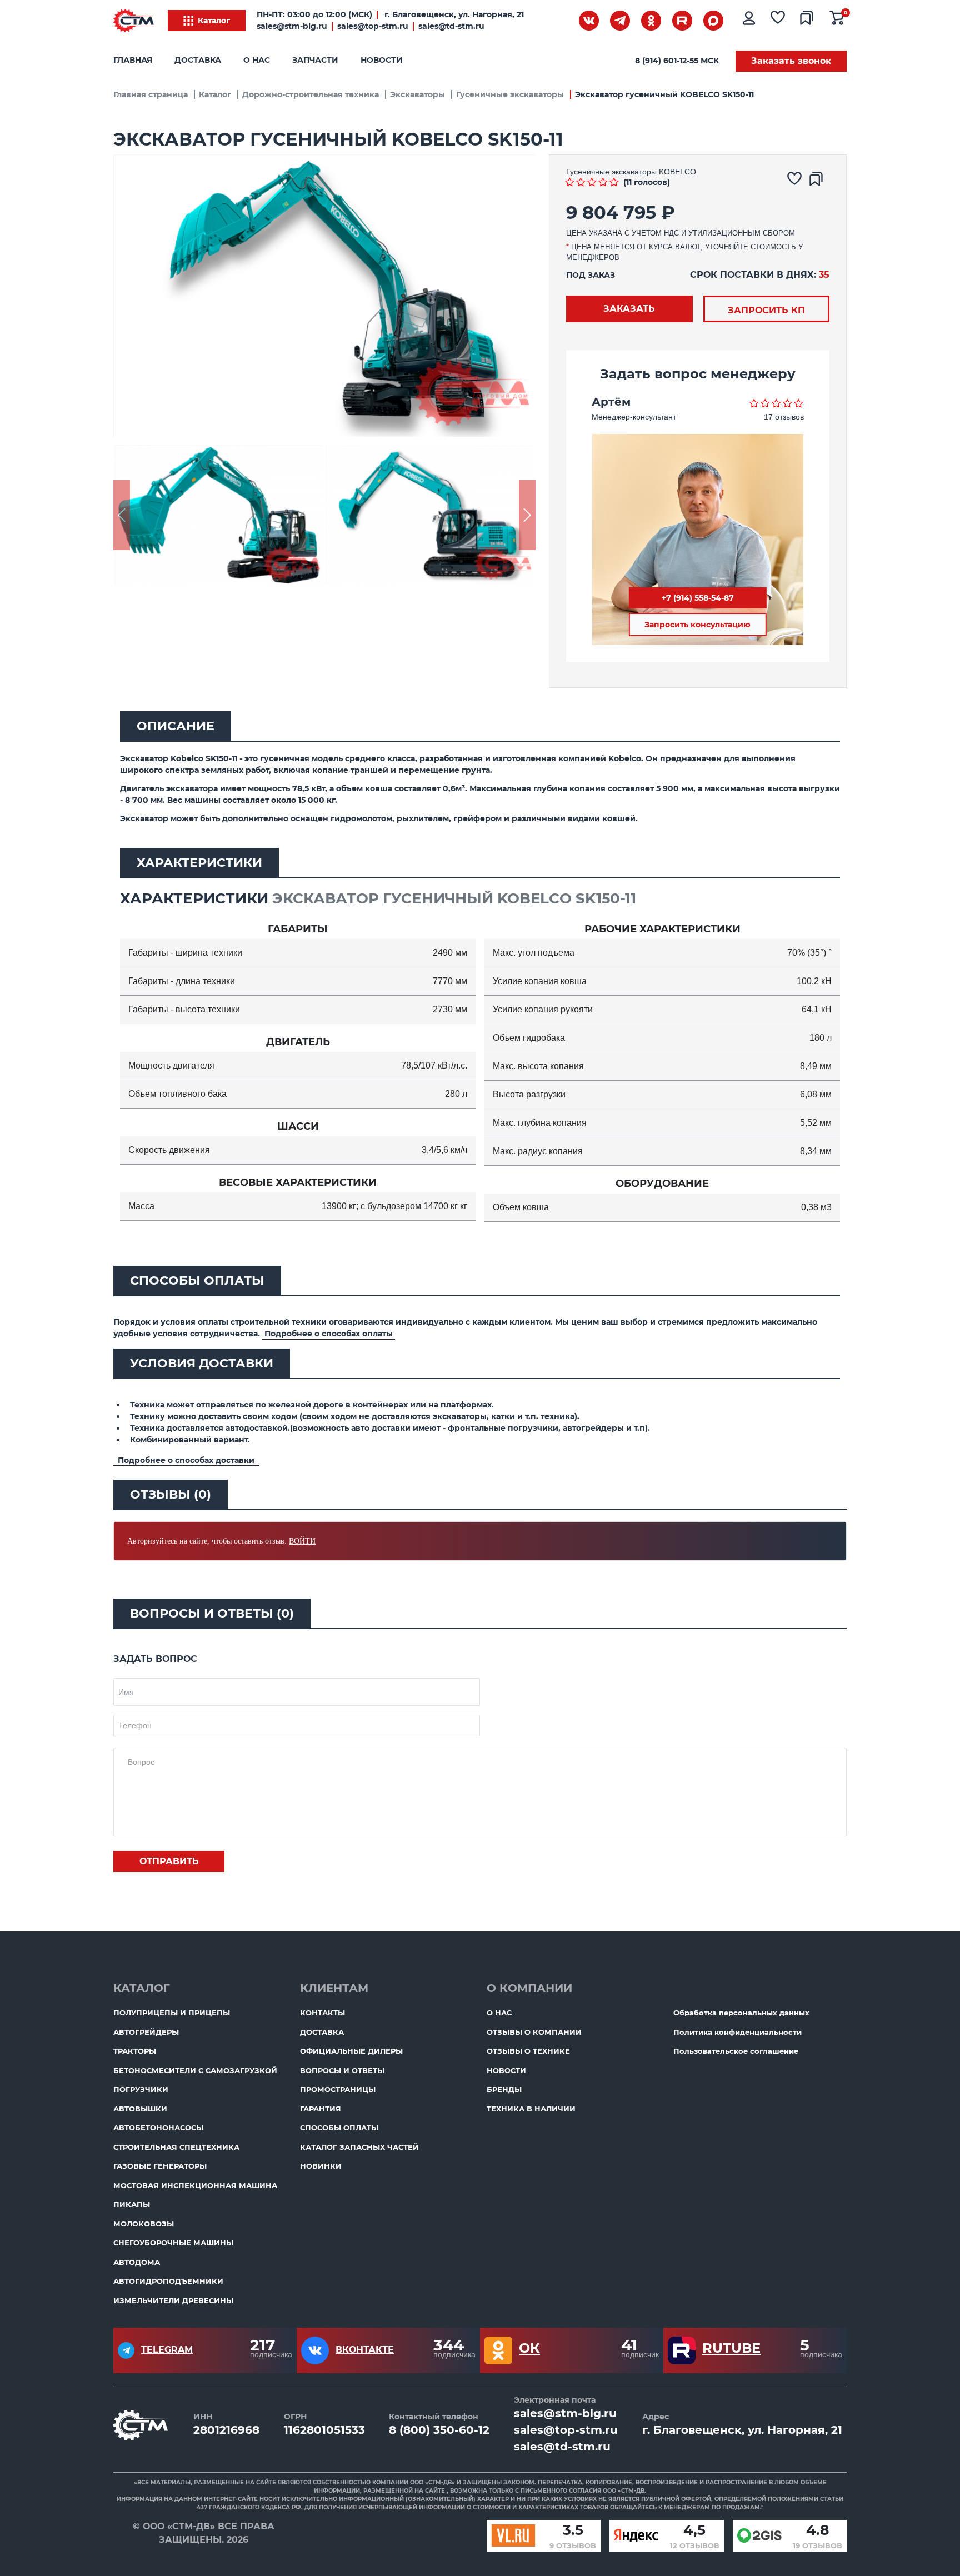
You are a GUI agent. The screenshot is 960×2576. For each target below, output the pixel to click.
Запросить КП (766, 310)
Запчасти (315, 60)
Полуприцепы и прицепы (172, 2013)
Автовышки (140, 2109)
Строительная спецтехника (176, 2147)
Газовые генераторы (160, 2166)
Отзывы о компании (534, 2032)
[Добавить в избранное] (797, 182)
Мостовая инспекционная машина (195, 2185)
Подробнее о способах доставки (186, 1460)
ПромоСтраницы (338, 2089)
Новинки (321, 2166)
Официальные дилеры (351, 2051)
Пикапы (132, 2204)
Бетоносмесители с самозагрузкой (195, 2070)
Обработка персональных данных (741, 2013)
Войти (302, 1541)
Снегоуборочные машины (173, 2243)
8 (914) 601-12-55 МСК (677, 61)
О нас (257, 60)
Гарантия (321, 2109)
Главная (133, 60)
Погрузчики (141, 2089)
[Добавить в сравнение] (819, 182)
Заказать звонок (791, 61)
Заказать (629, 309)
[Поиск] (558, 23)
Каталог (214, 21)
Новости (382, 60)
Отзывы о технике (528, 2051)
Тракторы (135, 2051)
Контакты (322, 2013)
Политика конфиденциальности (737, 2032)
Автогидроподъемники (168, 2281)
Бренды (504, 2089)
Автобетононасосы (158, 2128)
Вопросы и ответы (342, 2070)
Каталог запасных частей (359, 2147)
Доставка (198, 60)
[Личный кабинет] (750, 21)
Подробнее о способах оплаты (329, 1334)
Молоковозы (144, 2224)
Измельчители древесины (173, 2300)
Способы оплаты (339, 2128)
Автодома (137, 2262)
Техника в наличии (531, 2109)
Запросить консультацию (697, 625)
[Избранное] (780, 21)
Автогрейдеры (146, 2032)
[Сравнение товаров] (809, 21)
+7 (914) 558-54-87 (698, 598)
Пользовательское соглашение (736, 2051)
